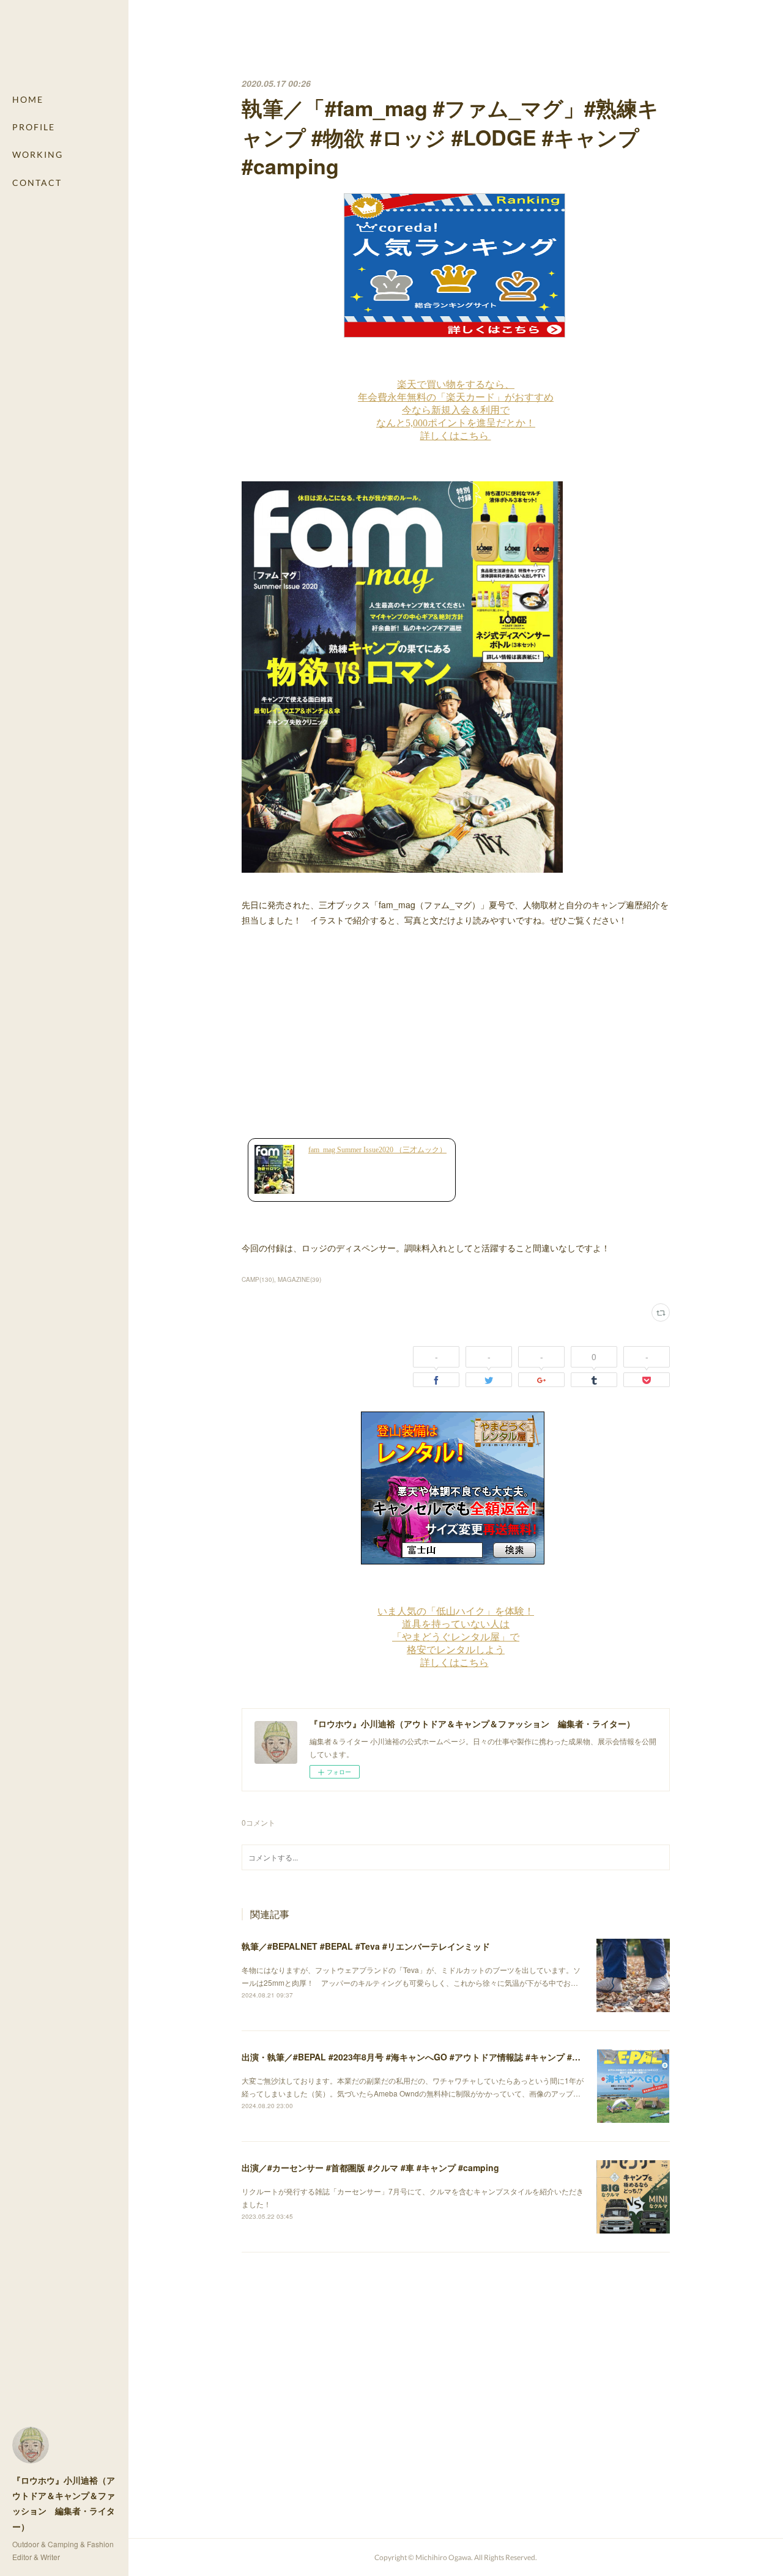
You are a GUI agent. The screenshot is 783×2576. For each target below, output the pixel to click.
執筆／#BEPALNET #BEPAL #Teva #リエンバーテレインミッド (366, 1946)
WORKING (38, 154)
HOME (28, 99)
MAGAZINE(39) (299, 1279)
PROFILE (34, 127)
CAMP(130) (258, 1279)
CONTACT (37, 183)
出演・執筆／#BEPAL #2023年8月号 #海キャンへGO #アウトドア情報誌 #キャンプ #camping (425, 2057)
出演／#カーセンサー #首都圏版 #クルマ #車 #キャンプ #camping (370, 2167)
